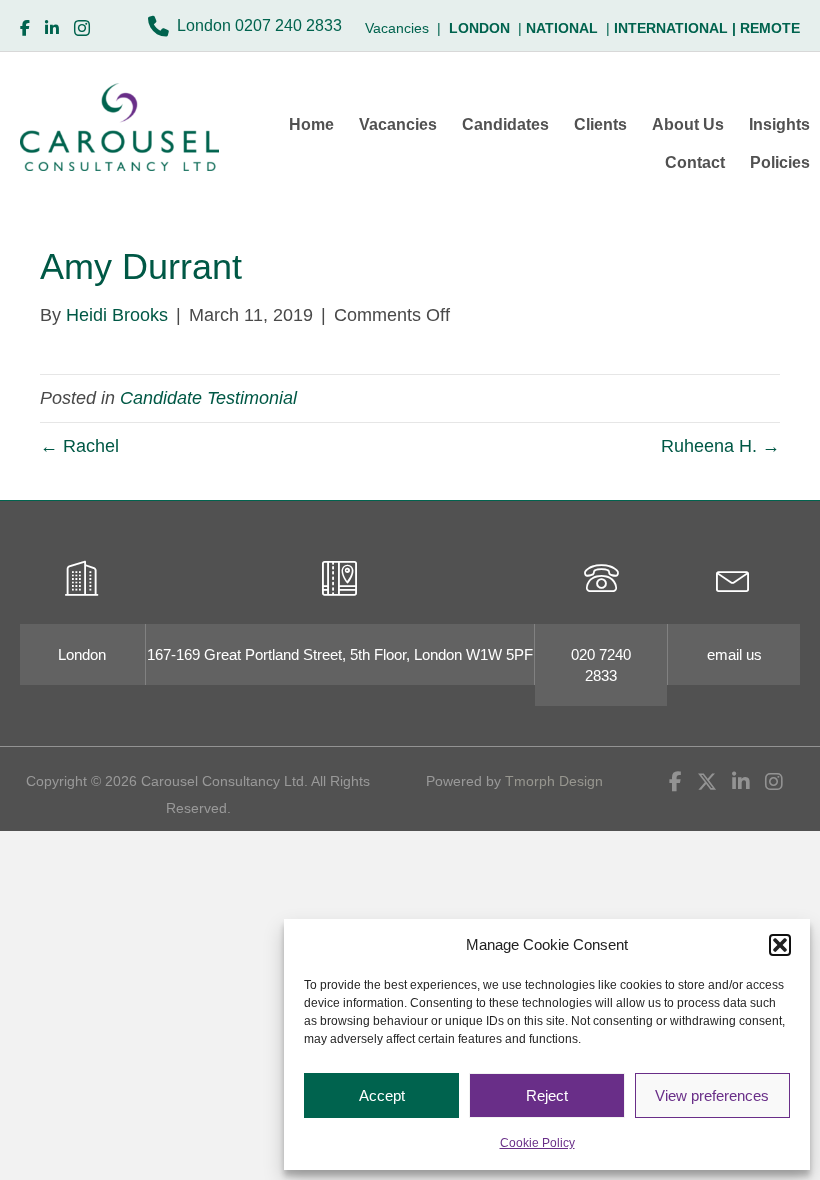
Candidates (505, 124)
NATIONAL (562, 28)
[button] (780, 945)
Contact (695, 162)
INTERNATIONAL (677, 28)
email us (734, 654)
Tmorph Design (554, 781)
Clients (600, 124)
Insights (779, 124)
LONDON (479, 28)
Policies (780, 162)
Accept (382, 1095)
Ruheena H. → (720, 446)
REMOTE (770, 28)
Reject (547, 1095)
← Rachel (79, 446)
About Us (688, 124)
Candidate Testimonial (208, 398)
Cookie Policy (537, 1143)
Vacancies (398, 124)
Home (311, 124)
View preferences (712, 1095)
